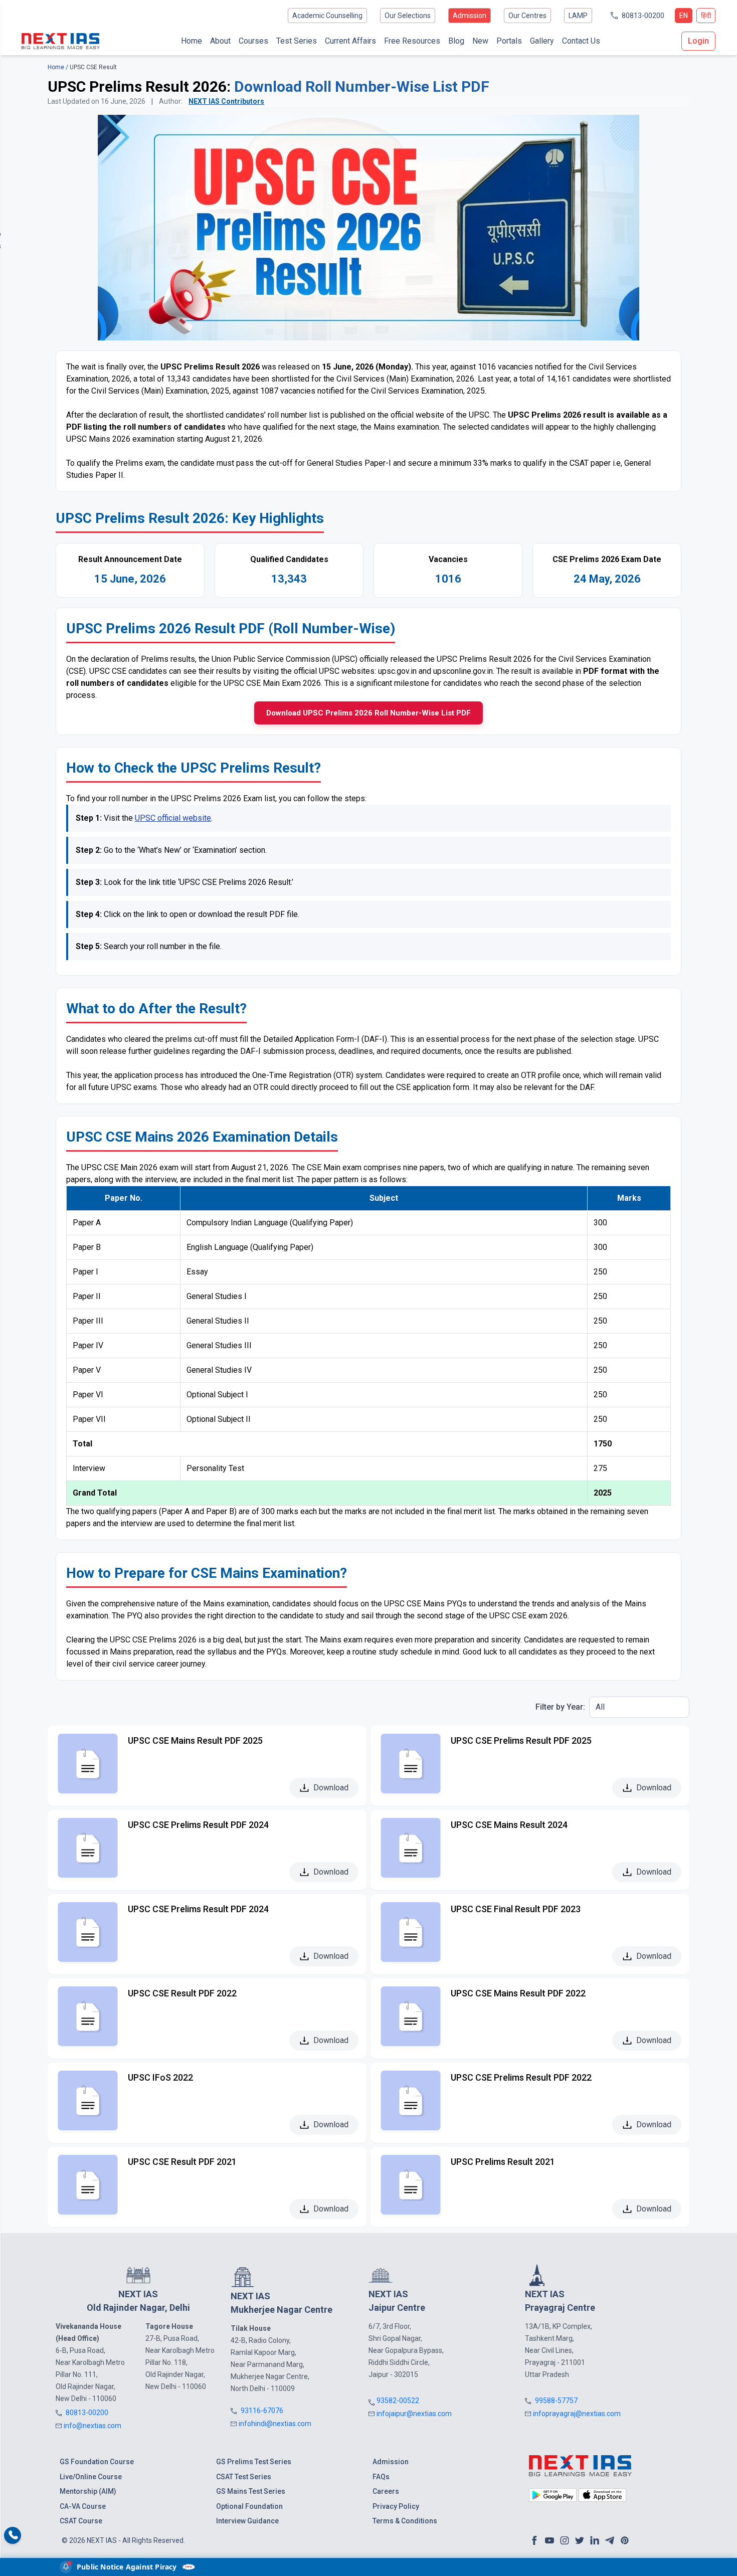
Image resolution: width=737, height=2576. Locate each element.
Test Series (297, 41)
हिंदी (706, 16)
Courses (253, 41)
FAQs (381, 2477)
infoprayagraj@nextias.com (577, 2414)
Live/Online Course (91, 2477)
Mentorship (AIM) (88, 2491)
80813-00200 (643, 16)
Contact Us (581, 41)
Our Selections (408, 16)
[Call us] (13, 2536)
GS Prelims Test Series (254, 2462)
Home (192, 41)
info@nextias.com (93, 2426)
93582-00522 (398, 2401)
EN (684, 16)
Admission (470, 16)
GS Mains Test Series (251, 2491)
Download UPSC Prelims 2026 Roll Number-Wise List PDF (368, 713)
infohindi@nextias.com (275, 2424)
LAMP (578, 16)
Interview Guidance (247, 2521)
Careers (386, 2491)
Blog (456, 41)
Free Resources (412, 41)
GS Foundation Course (97, 2462)
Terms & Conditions (405, 2521)
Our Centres (527, 16)
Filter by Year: (560, 1707)
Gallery (542, 41)
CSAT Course (81, 2521)
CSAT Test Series (244, 2477)
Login (698, 41)
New (480, 41)
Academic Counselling (327, 16)
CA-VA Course (83, 2506)
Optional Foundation (249, 2506)
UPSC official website (173, 818)
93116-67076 (262, 2411)
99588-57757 (556, 2401)
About (220, 41)
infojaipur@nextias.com (414, 2414)
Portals (509, 41)
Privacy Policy (396, 2506)
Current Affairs (350, 41)
